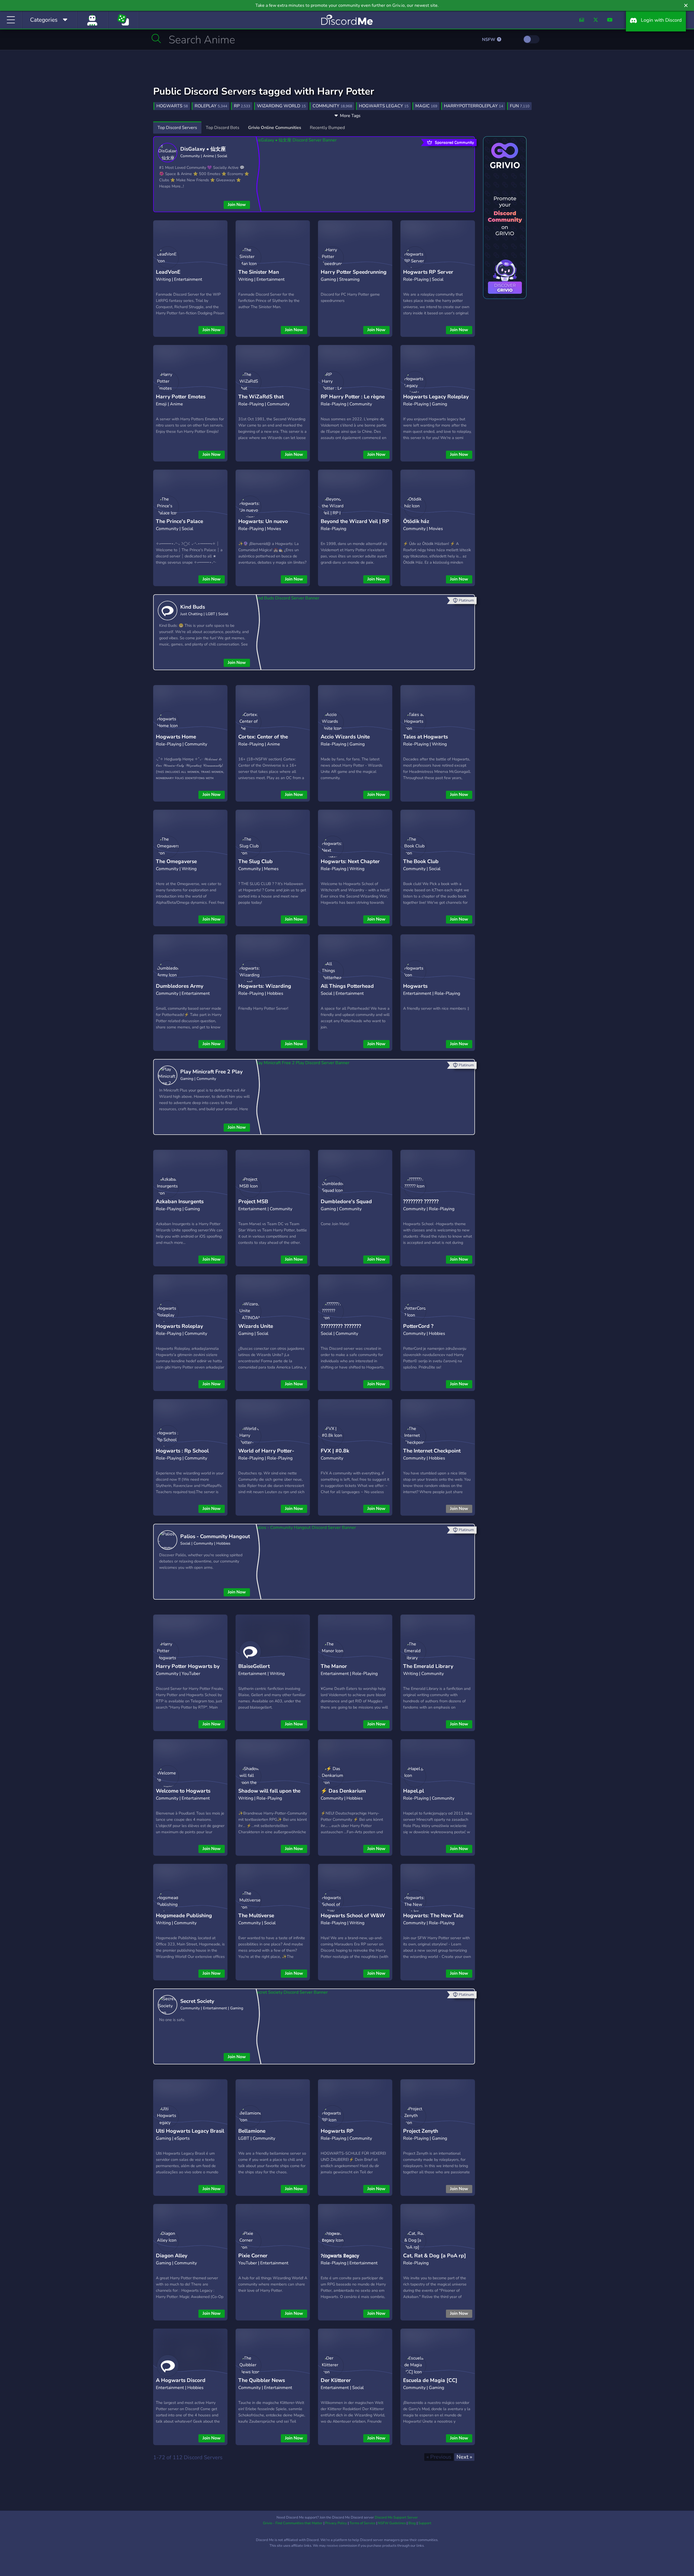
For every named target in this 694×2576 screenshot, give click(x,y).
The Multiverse (256, 1916)
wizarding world (281, 106)
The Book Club (421, 861)
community (332, 106)
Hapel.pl (414, 1791)
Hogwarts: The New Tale (433, 1916)
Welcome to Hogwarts (183, 1791)
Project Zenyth (421, 2131)
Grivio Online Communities (275, 128)
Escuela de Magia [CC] (430, 2380)
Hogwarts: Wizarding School (265, 990)
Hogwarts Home (176, 737)
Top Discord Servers (177, 128)
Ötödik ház (416, 521)
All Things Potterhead (347, 986)
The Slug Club (256, 861)
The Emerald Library (428, 1666)
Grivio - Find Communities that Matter (293, 2523)
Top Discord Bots (223, 128)
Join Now (237, 205)
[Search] (156, 38)
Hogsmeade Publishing (184, 1916)
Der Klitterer (336, 2380)
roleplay (211, 106)
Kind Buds (193, 607)
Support (425, 2523)
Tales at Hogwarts (425, 737)
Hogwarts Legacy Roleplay (436, 397)
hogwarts (172, 106)
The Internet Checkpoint (432, 1451)
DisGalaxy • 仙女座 (203, 149)
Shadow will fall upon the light (269, 1795)
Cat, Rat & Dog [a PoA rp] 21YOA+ (435, 2260)
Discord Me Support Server (396, 2517)
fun (520, 106)
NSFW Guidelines (392, 2523)
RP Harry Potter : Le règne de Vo (353, 401)
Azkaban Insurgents (180, 1202)
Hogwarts (415, 986)
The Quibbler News (262, 2380)
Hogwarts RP (337, 2131)
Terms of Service (362, 2523)
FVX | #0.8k (335, 1451)
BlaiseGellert (254, 1666)
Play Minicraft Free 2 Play (211, 1072)
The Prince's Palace (179, 521)
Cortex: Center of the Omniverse (263, 741)
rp (242, 106)
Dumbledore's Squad (346, 1202)
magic (426, 106)
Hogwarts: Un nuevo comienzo (263, 526)
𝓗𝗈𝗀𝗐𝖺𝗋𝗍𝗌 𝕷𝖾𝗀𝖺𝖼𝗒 (340, 2256)
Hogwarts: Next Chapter (350, 861)
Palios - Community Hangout (215, 1536)
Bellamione (252, 2131)
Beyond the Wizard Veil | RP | (355, 526)
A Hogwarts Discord (181, 2380)
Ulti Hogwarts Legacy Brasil (190, 2131)
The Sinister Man (259, 272)
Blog (412, 2523)
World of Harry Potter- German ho (266, 1455)
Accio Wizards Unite (345, 737)
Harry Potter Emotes (181, 397)
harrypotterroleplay (474, 106)
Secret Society (197, 2001)
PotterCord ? (418, 1326)
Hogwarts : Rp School (182, 1451)
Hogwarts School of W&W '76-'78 (353, 1920)
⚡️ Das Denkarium (343, 1791)
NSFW (489, 40)
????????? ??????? (341, 1326)
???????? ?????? (421, 1202)
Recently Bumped (327, 128)
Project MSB (253, 1202)
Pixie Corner (253, 2256)
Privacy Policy (336, 2523)
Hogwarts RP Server (428, 272)
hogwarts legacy (384, 106)
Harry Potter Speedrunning (354, 272)
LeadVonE (168, 272)
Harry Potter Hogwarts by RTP (188, 1670)
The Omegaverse (176, 861)
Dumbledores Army (180, 986)
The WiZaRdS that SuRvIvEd (261, 401)
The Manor (334, 1666)
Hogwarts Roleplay (179, 1326)
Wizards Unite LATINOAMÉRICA (260, 1330)
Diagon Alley (172, 2256)
